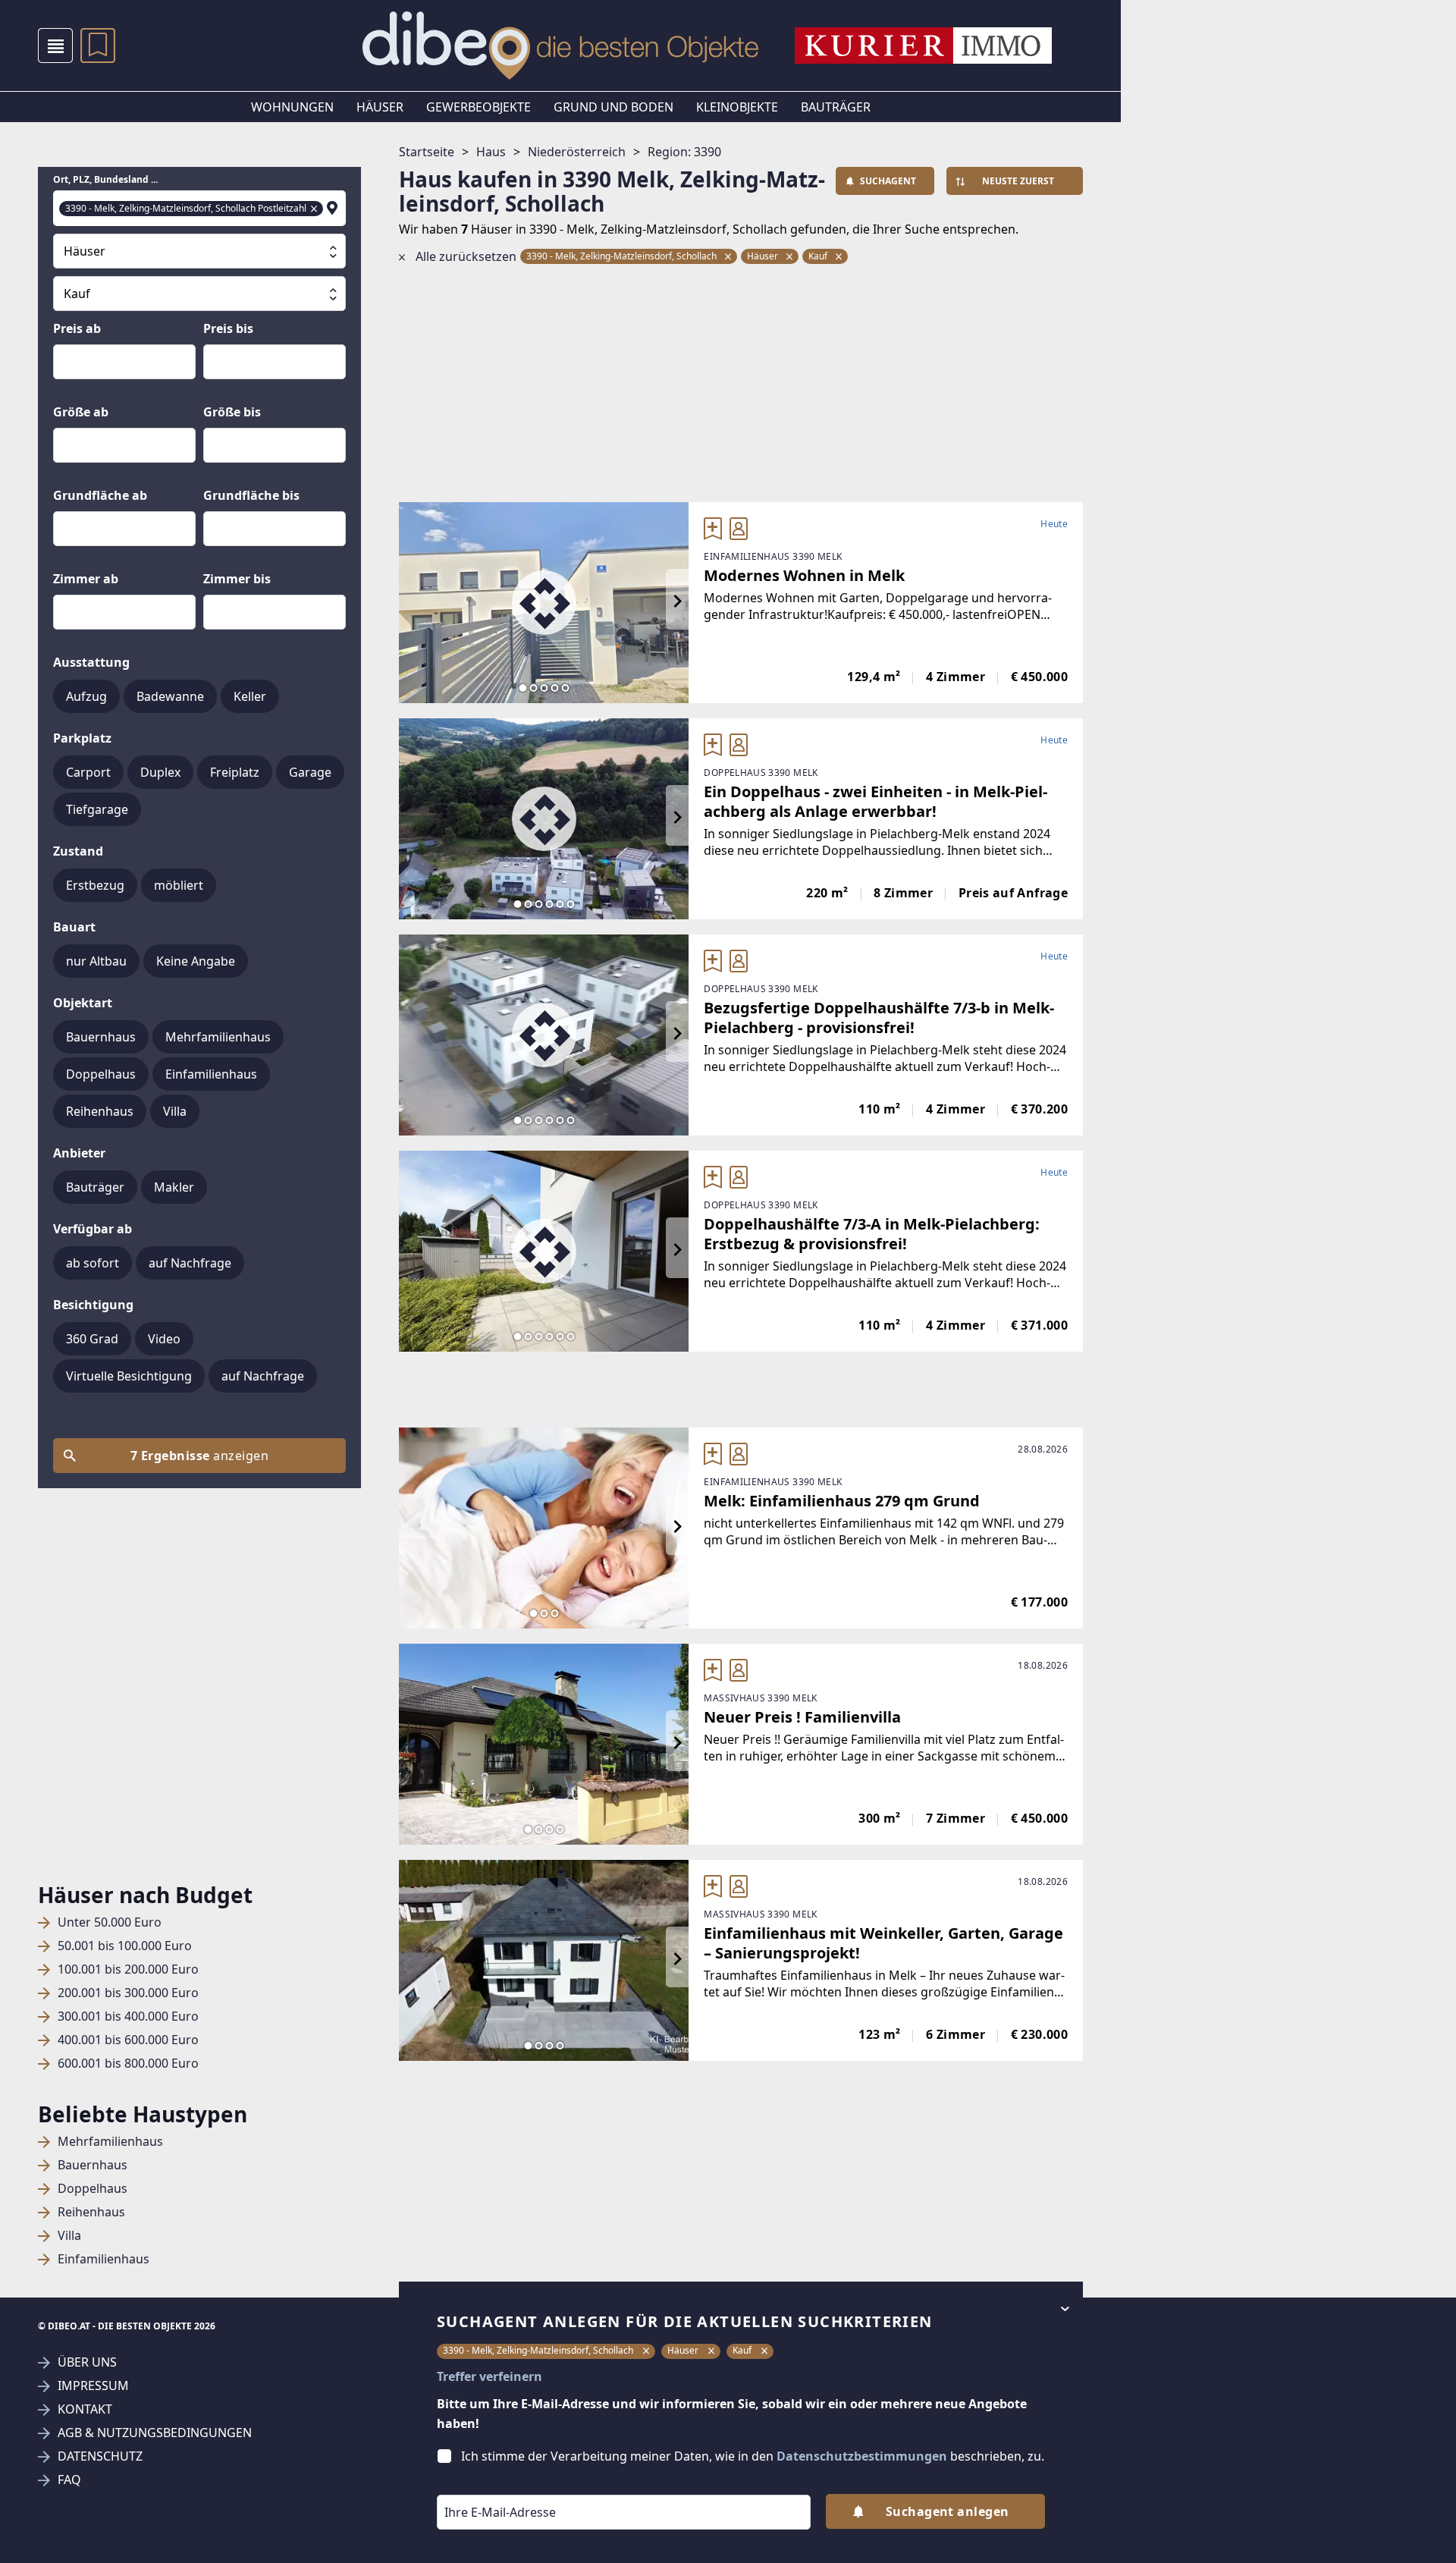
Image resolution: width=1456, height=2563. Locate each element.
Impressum (93, 2386)
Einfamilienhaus (104, 2259)
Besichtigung (93, 1305)
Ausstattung (91, 662)
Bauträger (836, 107)
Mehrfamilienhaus (110, 2142)
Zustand (78, 851)
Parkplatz (82, 738)
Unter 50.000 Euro (110, 1922)
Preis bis (228, 328)
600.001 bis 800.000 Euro (128, 2064)
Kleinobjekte (737, 107)
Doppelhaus (93, 2189)
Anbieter (79, 1153)
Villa (69, 2236)
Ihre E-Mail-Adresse (481, 2484)
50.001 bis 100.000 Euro (125, 1946)
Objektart (83, 1003)
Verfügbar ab (93, 1229)
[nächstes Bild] (677, 602)
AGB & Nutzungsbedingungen (155, 2433)
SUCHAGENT (888, 181)
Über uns (87, 2362)
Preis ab (77, 328)
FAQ (69, 2480)
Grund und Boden (613, 107)
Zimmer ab (86, 579)
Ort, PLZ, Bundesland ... (105, 180)
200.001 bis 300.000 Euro (128, 1993)
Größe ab (81, 412)
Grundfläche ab (100, 495)
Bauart (74, 927)
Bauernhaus (93, 2165)
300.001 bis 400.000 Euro (128, 2016)
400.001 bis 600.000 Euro (128, 2040)
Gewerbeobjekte (479, 107)
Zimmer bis (237, 579)
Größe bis (232, 412)
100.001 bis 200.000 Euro (128, 1969)
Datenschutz (100, 2456)
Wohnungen (292, 107)
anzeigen (199, 1456)
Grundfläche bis (251, 495)
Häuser (380, 107)
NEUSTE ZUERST (1018, 181)
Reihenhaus (91, 2212)
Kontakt (85, 2409)
